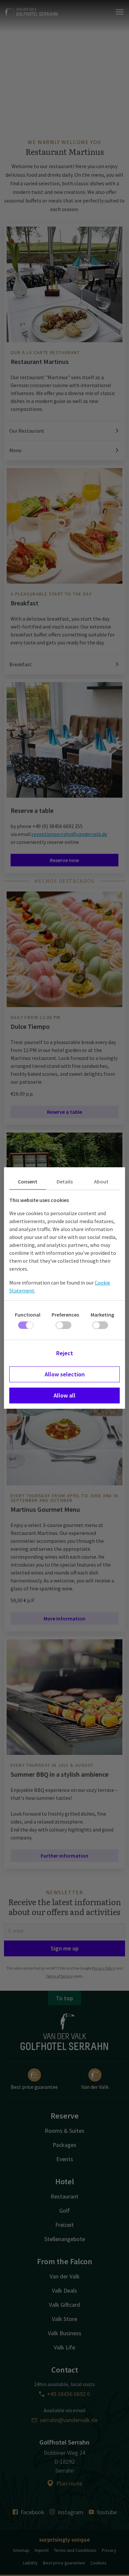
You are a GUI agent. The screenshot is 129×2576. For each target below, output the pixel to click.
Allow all (64, 1395)
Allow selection (65, 1374)
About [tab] (101, 1181)
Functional (28, 1315)
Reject (65, 1353)
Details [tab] (65, 1181)
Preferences (65, 1315)
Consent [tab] (28, 1181)
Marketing (102, 1315)
